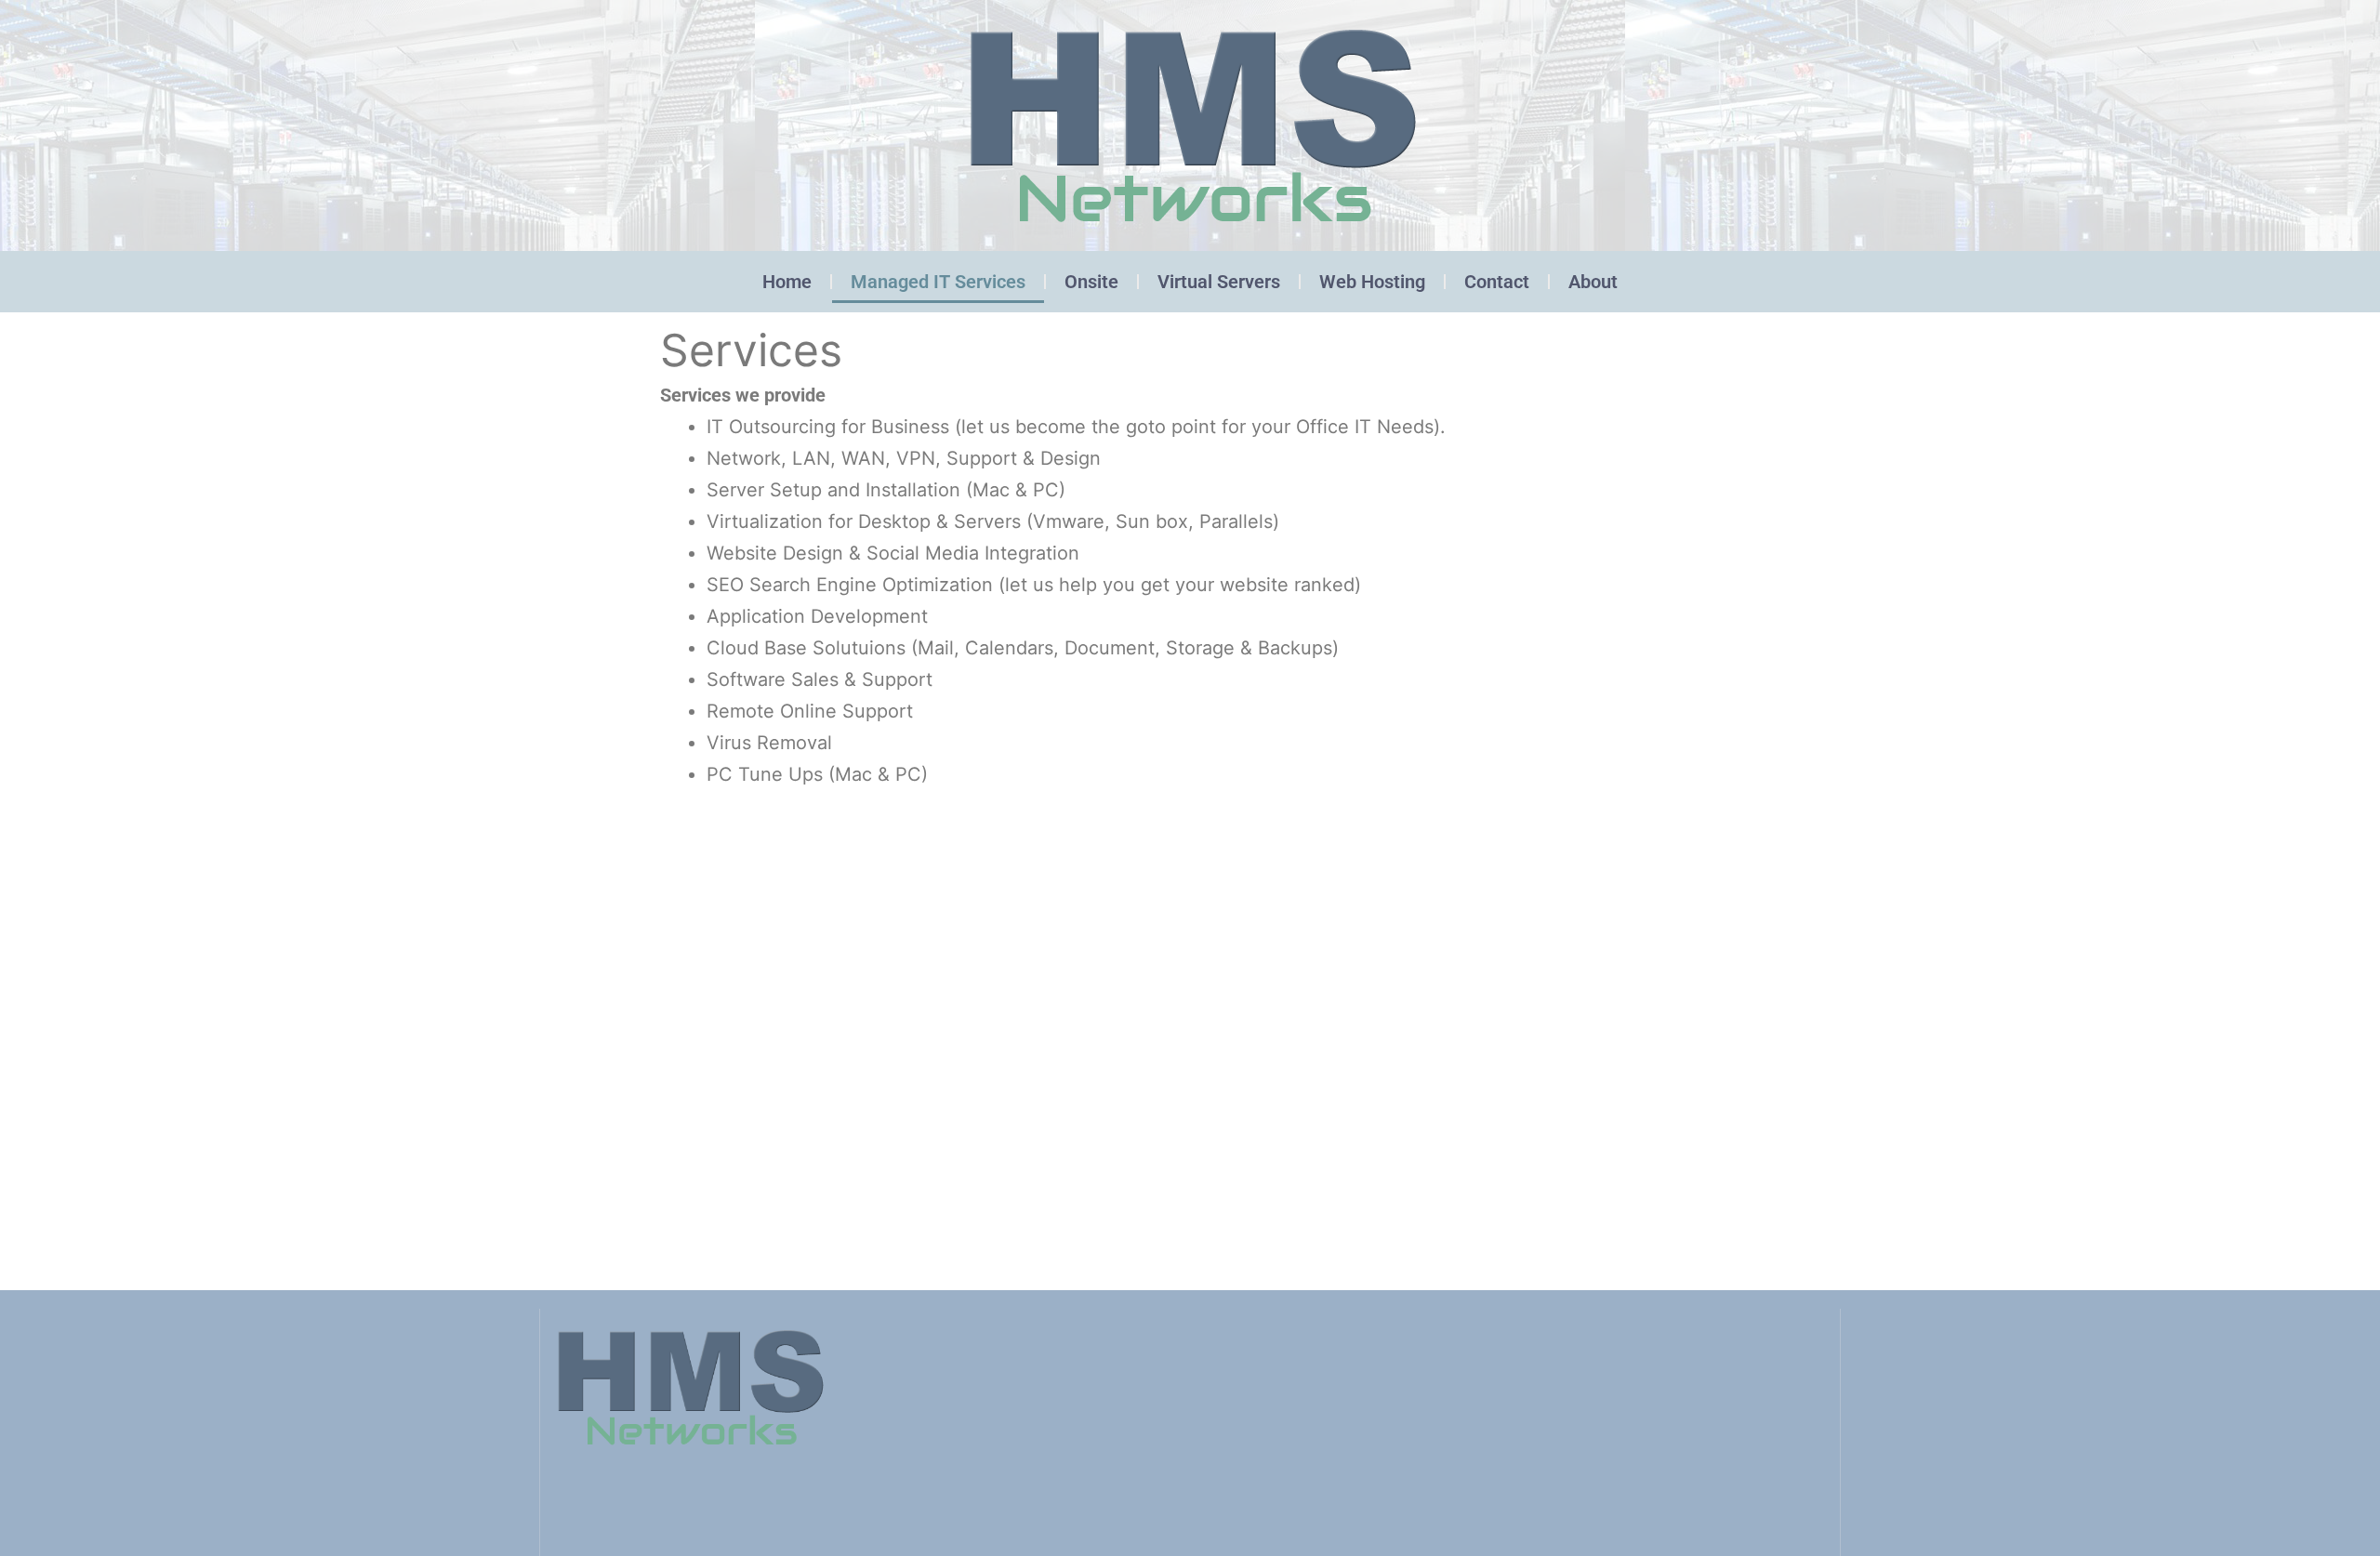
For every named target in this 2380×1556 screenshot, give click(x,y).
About (1593, 282)
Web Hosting (1372, 282)
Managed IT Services (938, 282)
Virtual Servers (1219, 282)
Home (787, 282)
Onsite (1091, 282)
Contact (1497, 282)
